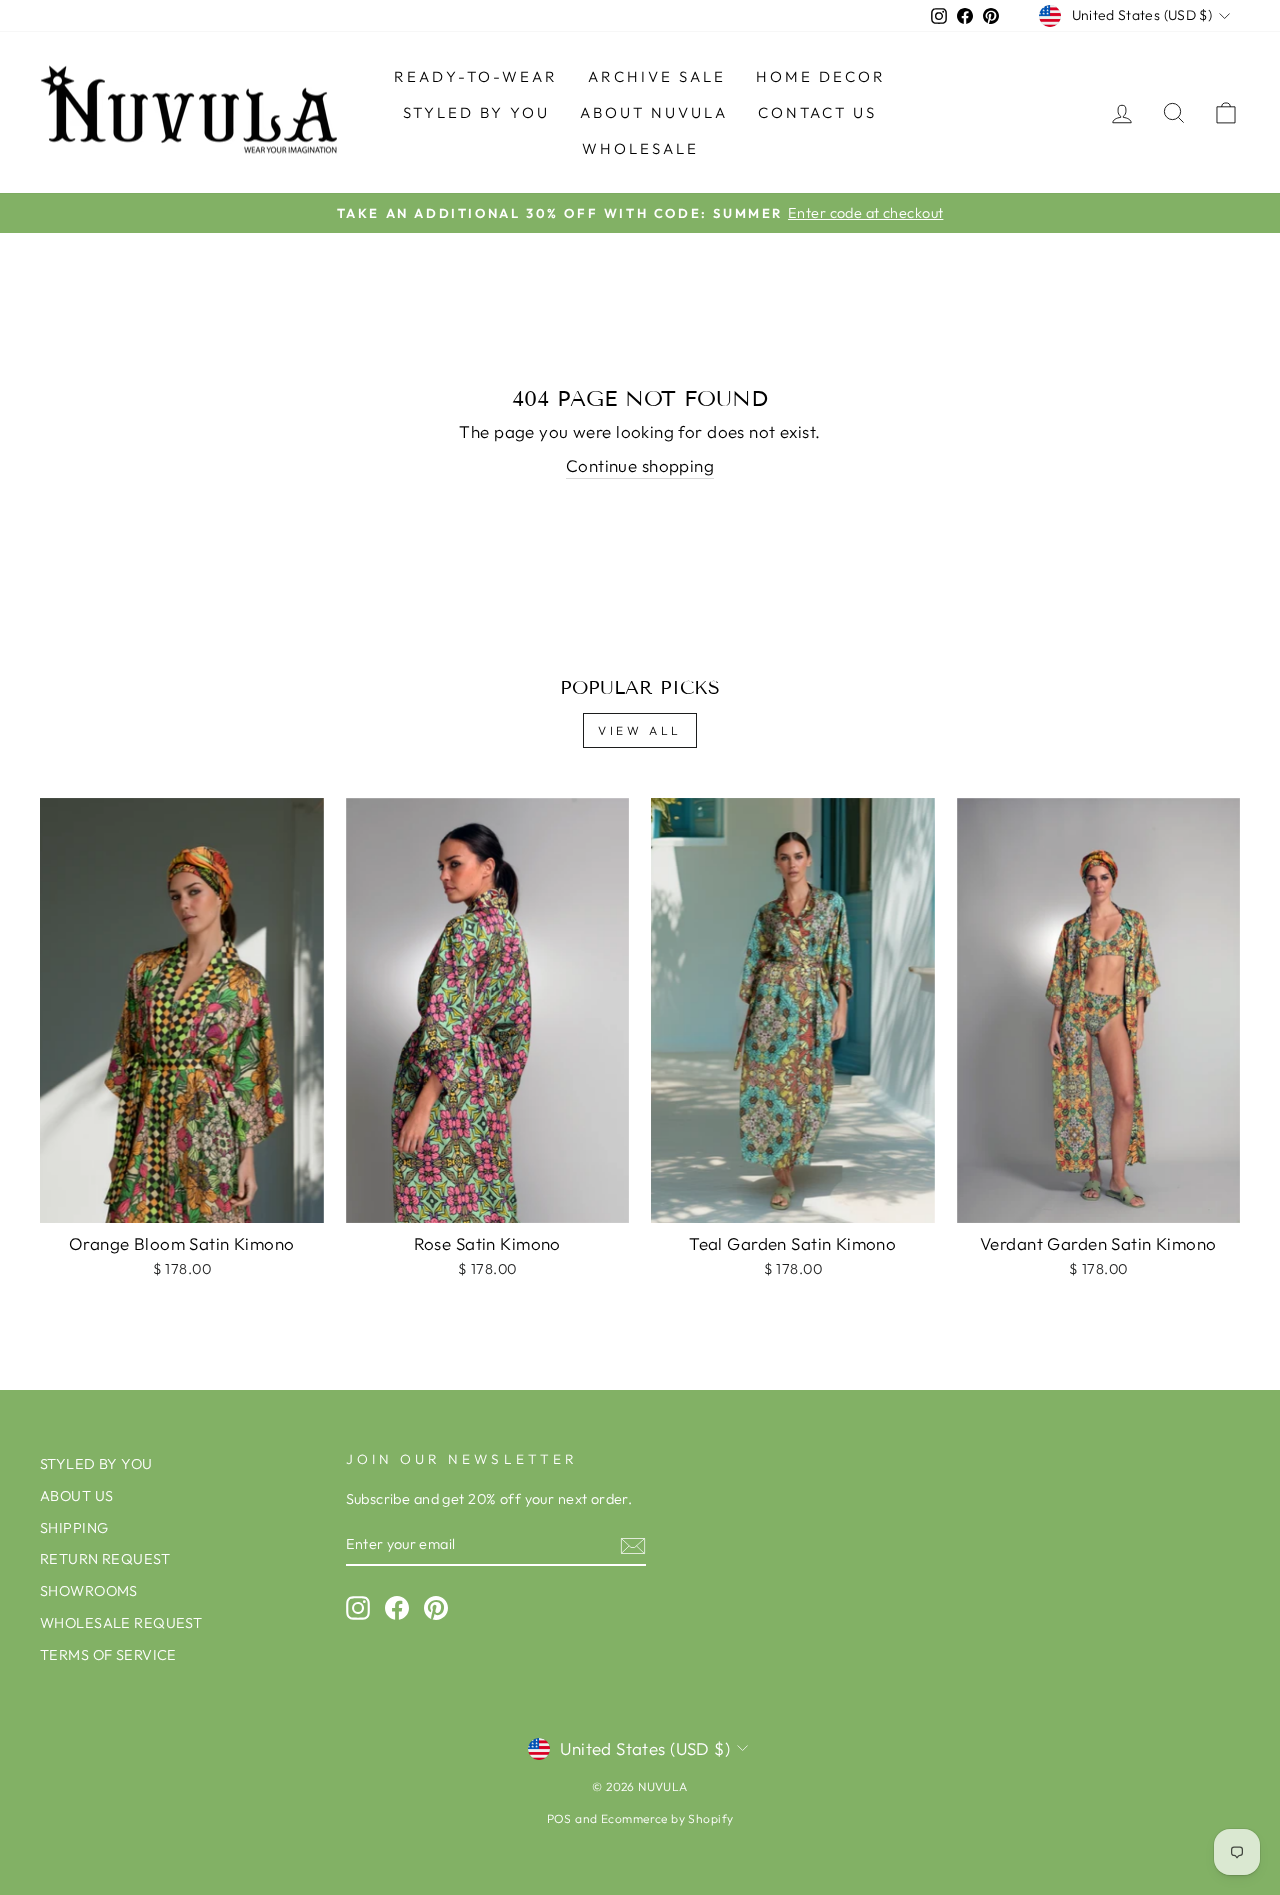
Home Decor (821, 76)
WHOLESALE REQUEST (121, 1623)
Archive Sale (657, 76)
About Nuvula (654, 112)
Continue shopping (640, 465)
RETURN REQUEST (105, 1559)
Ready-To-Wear (476, 76)
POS (559, 1818)
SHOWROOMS (89, 1591)
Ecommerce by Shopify (667, 1818)
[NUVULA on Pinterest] (436, 1608)
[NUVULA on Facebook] (397, 1608)
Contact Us (817, 112)
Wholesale (640, 148)
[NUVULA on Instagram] (358, 1608)
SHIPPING (74, 1528)
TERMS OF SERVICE (108, 1655)
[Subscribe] (633, 1545)
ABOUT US (76, 1496)
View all (640, 730)
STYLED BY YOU (476, 112)
